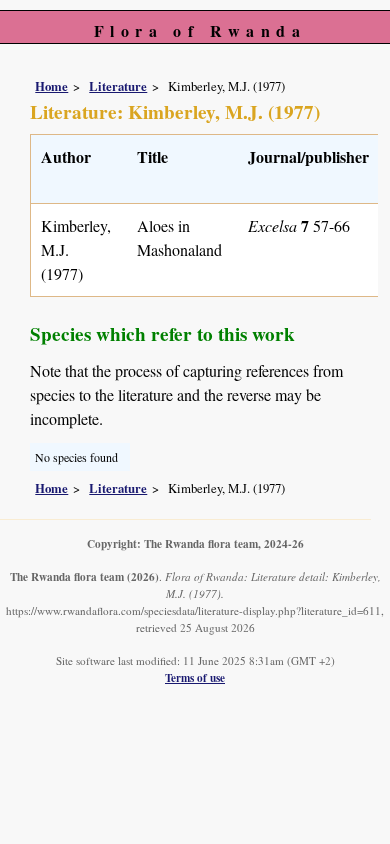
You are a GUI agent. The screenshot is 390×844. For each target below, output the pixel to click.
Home (51, 86)
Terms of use (195, 677)
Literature (118, 86)
